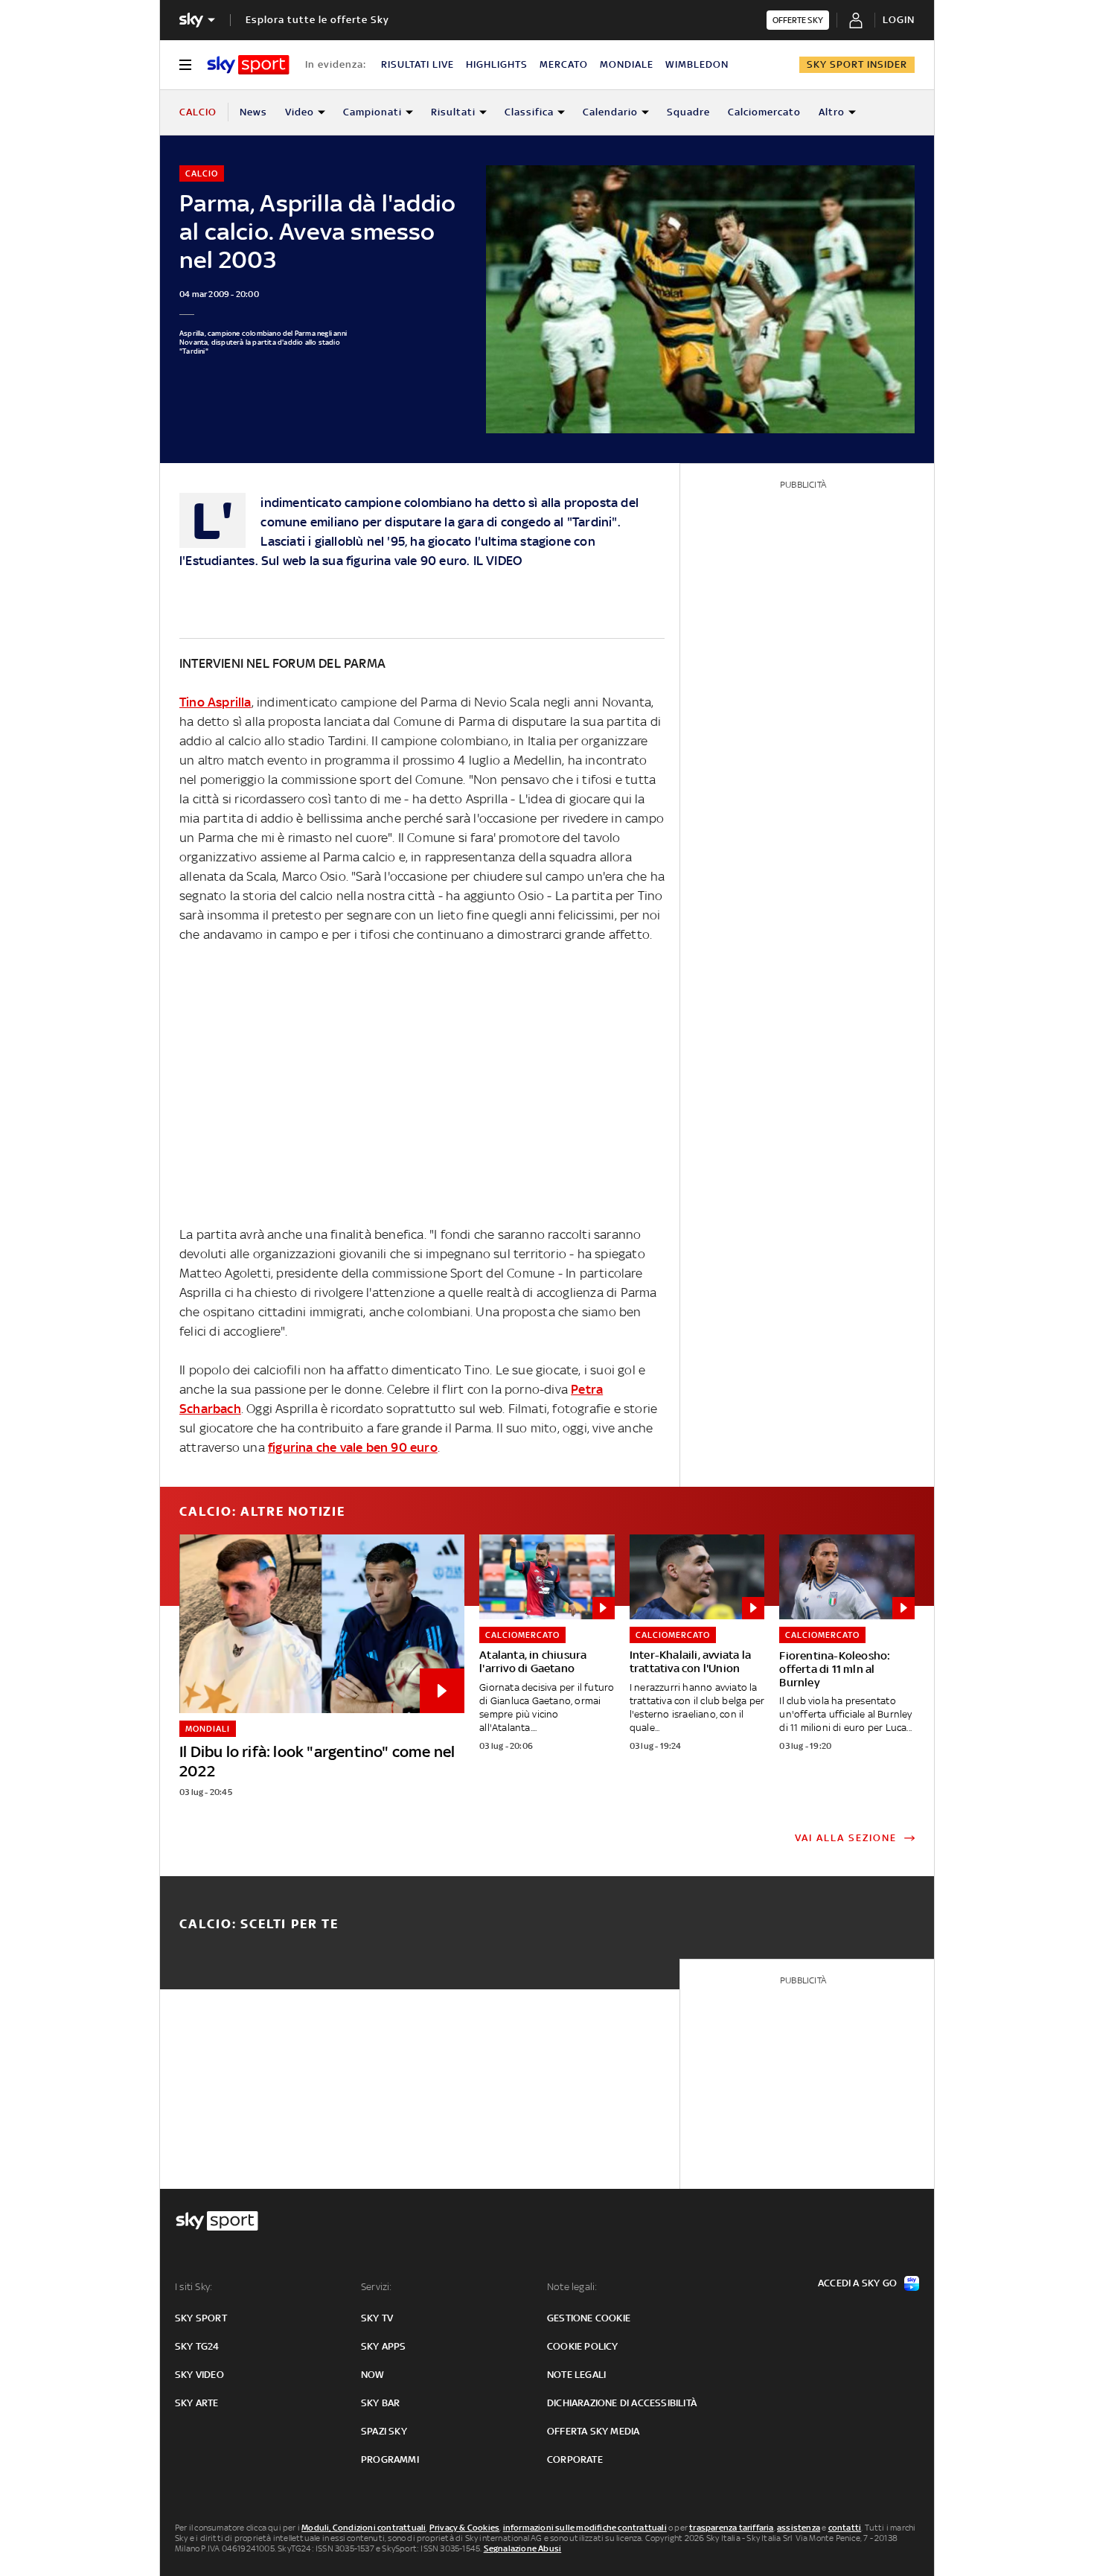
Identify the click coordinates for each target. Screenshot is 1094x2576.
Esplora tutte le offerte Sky (317, 20)
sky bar (380, 2403)
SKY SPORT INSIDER (857, 64)
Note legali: (572, 2287)
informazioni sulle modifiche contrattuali (585, 2528)
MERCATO (564, 64)
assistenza (799, 2528)
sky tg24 (197, 2346)
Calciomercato (764, 112)
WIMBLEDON (697, 64)
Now (373, 2375)
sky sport (201, 2318)
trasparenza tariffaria (731, 2528)
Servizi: (377, 2287)
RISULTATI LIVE (418, 64)
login (899, 20)
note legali (576, 2375)
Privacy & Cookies (464, 2528)
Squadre (688, 112)
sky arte (197, 2403)
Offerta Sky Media (593, 2431)
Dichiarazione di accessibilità (622, 2403)
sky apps (384, 2346)
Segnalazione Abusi (523, 2548)
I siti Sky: (193, 2287)
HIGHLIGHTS (497, 64)
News (253, 112)
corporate (575, 2459)
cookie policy (583, 2346)
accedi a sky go (857, 2283)
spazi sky (384, 2431)
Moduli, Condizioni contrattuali (364, 2528)
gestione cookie (589, 2318)
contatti (845, 2528)
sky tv (377, 2318)
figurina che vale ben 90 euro (353, 1447)
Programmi (390, 2459)
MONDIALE (627, 64)
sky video (199, 2375)
